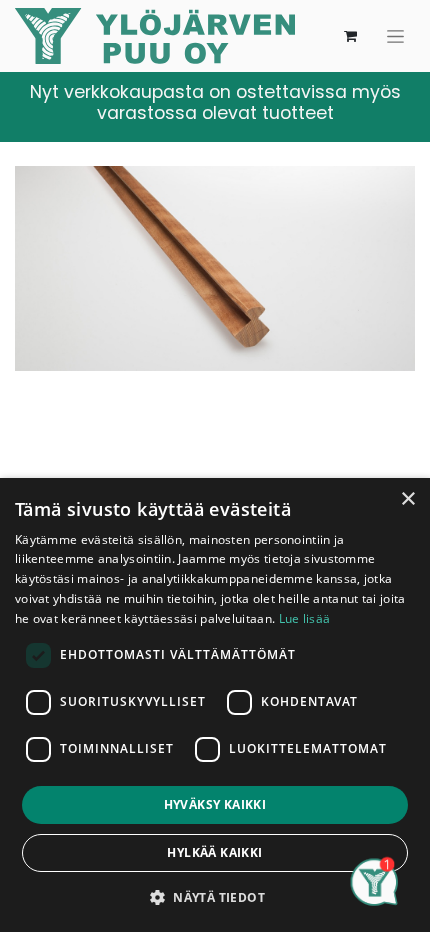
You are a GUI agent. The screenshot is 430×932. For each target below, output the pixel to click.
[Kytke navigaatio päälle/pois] (395, 36)
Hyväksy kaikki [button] (215, 804)
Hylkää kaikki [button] (214, 852)
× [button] (407, 499)
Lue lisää (305, 618)
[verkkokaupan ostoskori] (350, 36)
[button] (215, 897)
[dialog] (215, 705)
